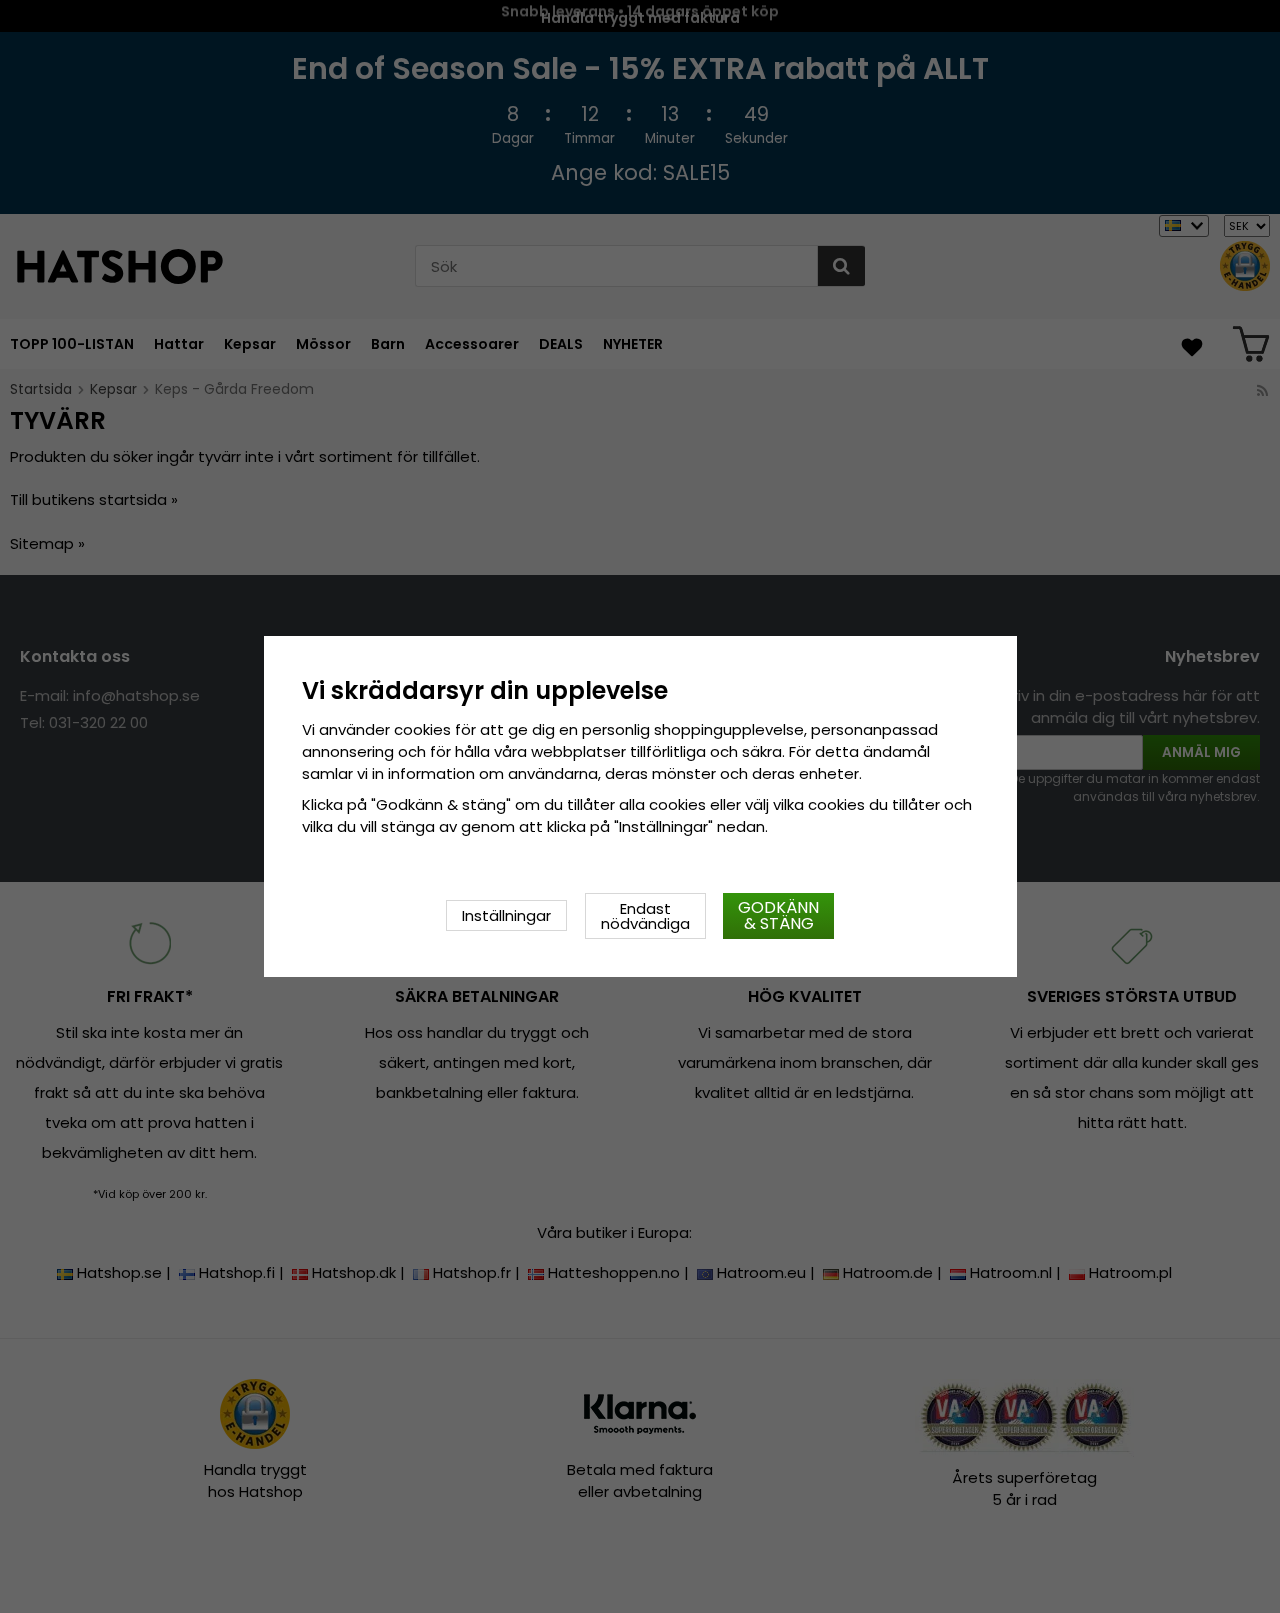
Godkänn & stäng (778, 915)
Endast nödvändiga (645, 916)
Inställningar (506, 915)
